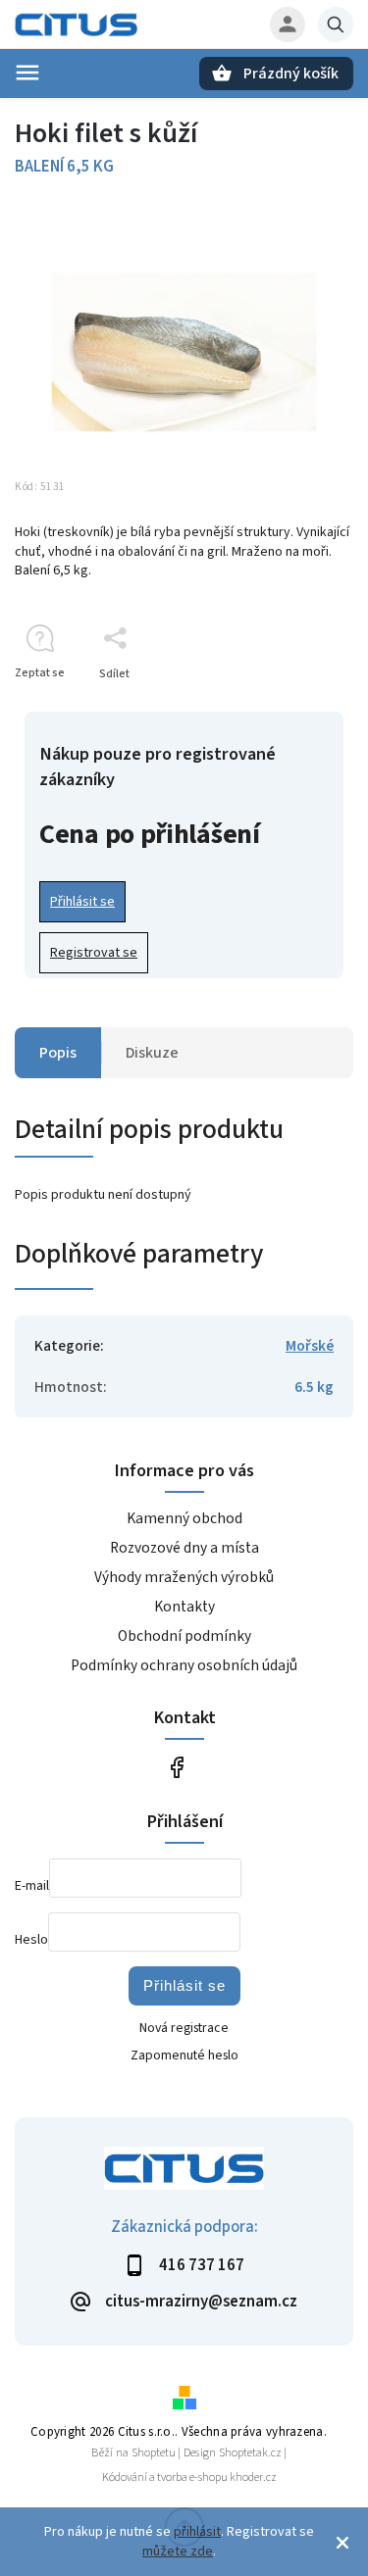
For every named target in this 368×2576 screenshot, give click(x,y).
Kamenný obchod (184, 1518)
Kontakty (184, 1607)
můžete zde (178, 2551)
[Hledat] (336, 25)
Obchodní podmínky (184, 1636)
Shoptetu (154, 2453)
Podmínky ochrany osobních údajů (184, 1665)
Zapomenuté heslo (184, 2056)
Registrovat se (94, 953)
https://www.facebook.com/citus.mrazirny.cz (177, 1767)
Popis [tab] (58, 1053)
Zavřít (293, 708)
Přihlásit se (82, 902)
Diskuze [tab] (152, 1053)
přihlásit (197, 2532)
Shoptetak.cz (250, 2453)
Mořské (310, 1346)
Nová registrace (184, 2028)
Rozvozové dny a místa (184, 1548)
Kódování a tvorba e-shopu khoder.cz (189, 2477)
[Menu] (27, 73)
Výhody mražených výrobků (184, 1577)
